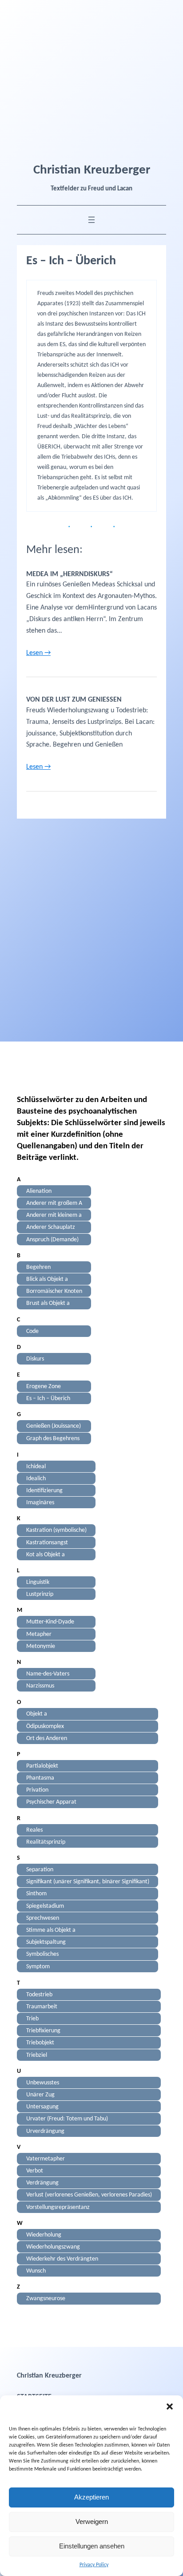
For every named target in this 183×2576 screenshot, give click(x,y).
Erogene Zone (44, 1387)
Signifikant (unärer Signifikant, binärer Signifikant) (88, 1882)
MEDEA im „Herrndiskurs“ (70, 574)
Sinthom (36, 1894)
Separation (40, 1870)
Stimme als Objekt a (51, 1930)
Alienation (39, 1191)
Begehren (38, 1267)
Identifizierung (44, 1491)
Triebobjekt (40, 2043)
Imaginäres (40, 1503)
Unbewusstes (43, 2082)
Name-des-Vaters (48, 1674)
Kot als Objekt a (46, 1554)
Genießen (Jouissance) (54, 1426)
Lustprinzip (40, 1594)
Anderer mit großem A (54, 1203)
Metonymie (41, 1646)
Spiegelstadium (45, 1906)
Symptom (38, 1966)
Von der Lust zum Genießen (74, 700)
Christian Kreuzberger (92, 170)
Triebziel (37, 2055)
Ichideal (36, 1466)
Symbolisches (42, 1954)
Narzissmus (40, 1686)
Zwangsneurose (46, 2299)
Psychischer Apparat (51, 1802)
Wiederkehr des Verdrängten (62, 2259)
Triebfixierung (43, 2031)
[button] (170, 2406)
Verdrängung (42, 2183)
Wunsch (36, 2271)
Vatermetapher (46, 2158)
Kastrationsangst (47, 1542)
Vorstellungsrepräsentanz (58, 2207)
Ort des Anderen (47, 1738)
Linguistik (38, 1582)
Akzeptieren (91, 2497)
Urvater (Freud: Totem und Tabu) (67, 2119)
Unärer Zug (40, 2095)
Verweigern (92, 2521)
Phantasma (40, 1778)
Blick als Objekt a (47, 1279)
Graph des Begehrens (53, 1438)
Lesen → (38, 653)
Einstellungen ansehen (92, 2546)
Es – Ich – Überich (48, 1399)
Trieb (32, 2019)
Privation (37, 1790)
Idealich (36, 1478)
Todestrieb (39, 1994)
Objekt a (37, 1714)
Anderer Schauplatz (51, 1227)
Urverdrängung (45, 2131)
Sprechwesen (43, 1918)
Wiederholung (44, 2235)
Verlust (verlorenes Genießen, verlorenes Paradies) (89, 2195)
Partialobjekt (42, 1766)
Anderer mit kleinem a (54, 1215)
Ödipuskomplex (45, 1726)
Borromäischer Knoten (54, 1291)
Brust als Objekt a (48, 1303)
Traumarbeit (42, 2006)
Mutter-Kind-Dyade (50, 1622)
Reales (34, 1830)
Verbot (35, 2171)
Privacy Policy (94, 2565)
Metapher (39, 1634)
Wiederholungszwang (53, 2247)
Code (32, 1331)
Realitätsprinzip (46, 1842)
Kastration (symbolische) (56, 1530)
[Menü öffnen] (91, 220)
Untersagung (42, 2107)
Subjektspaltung (46, 1942)
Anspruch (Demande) (52, 1239)
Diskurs (35, 1359)
